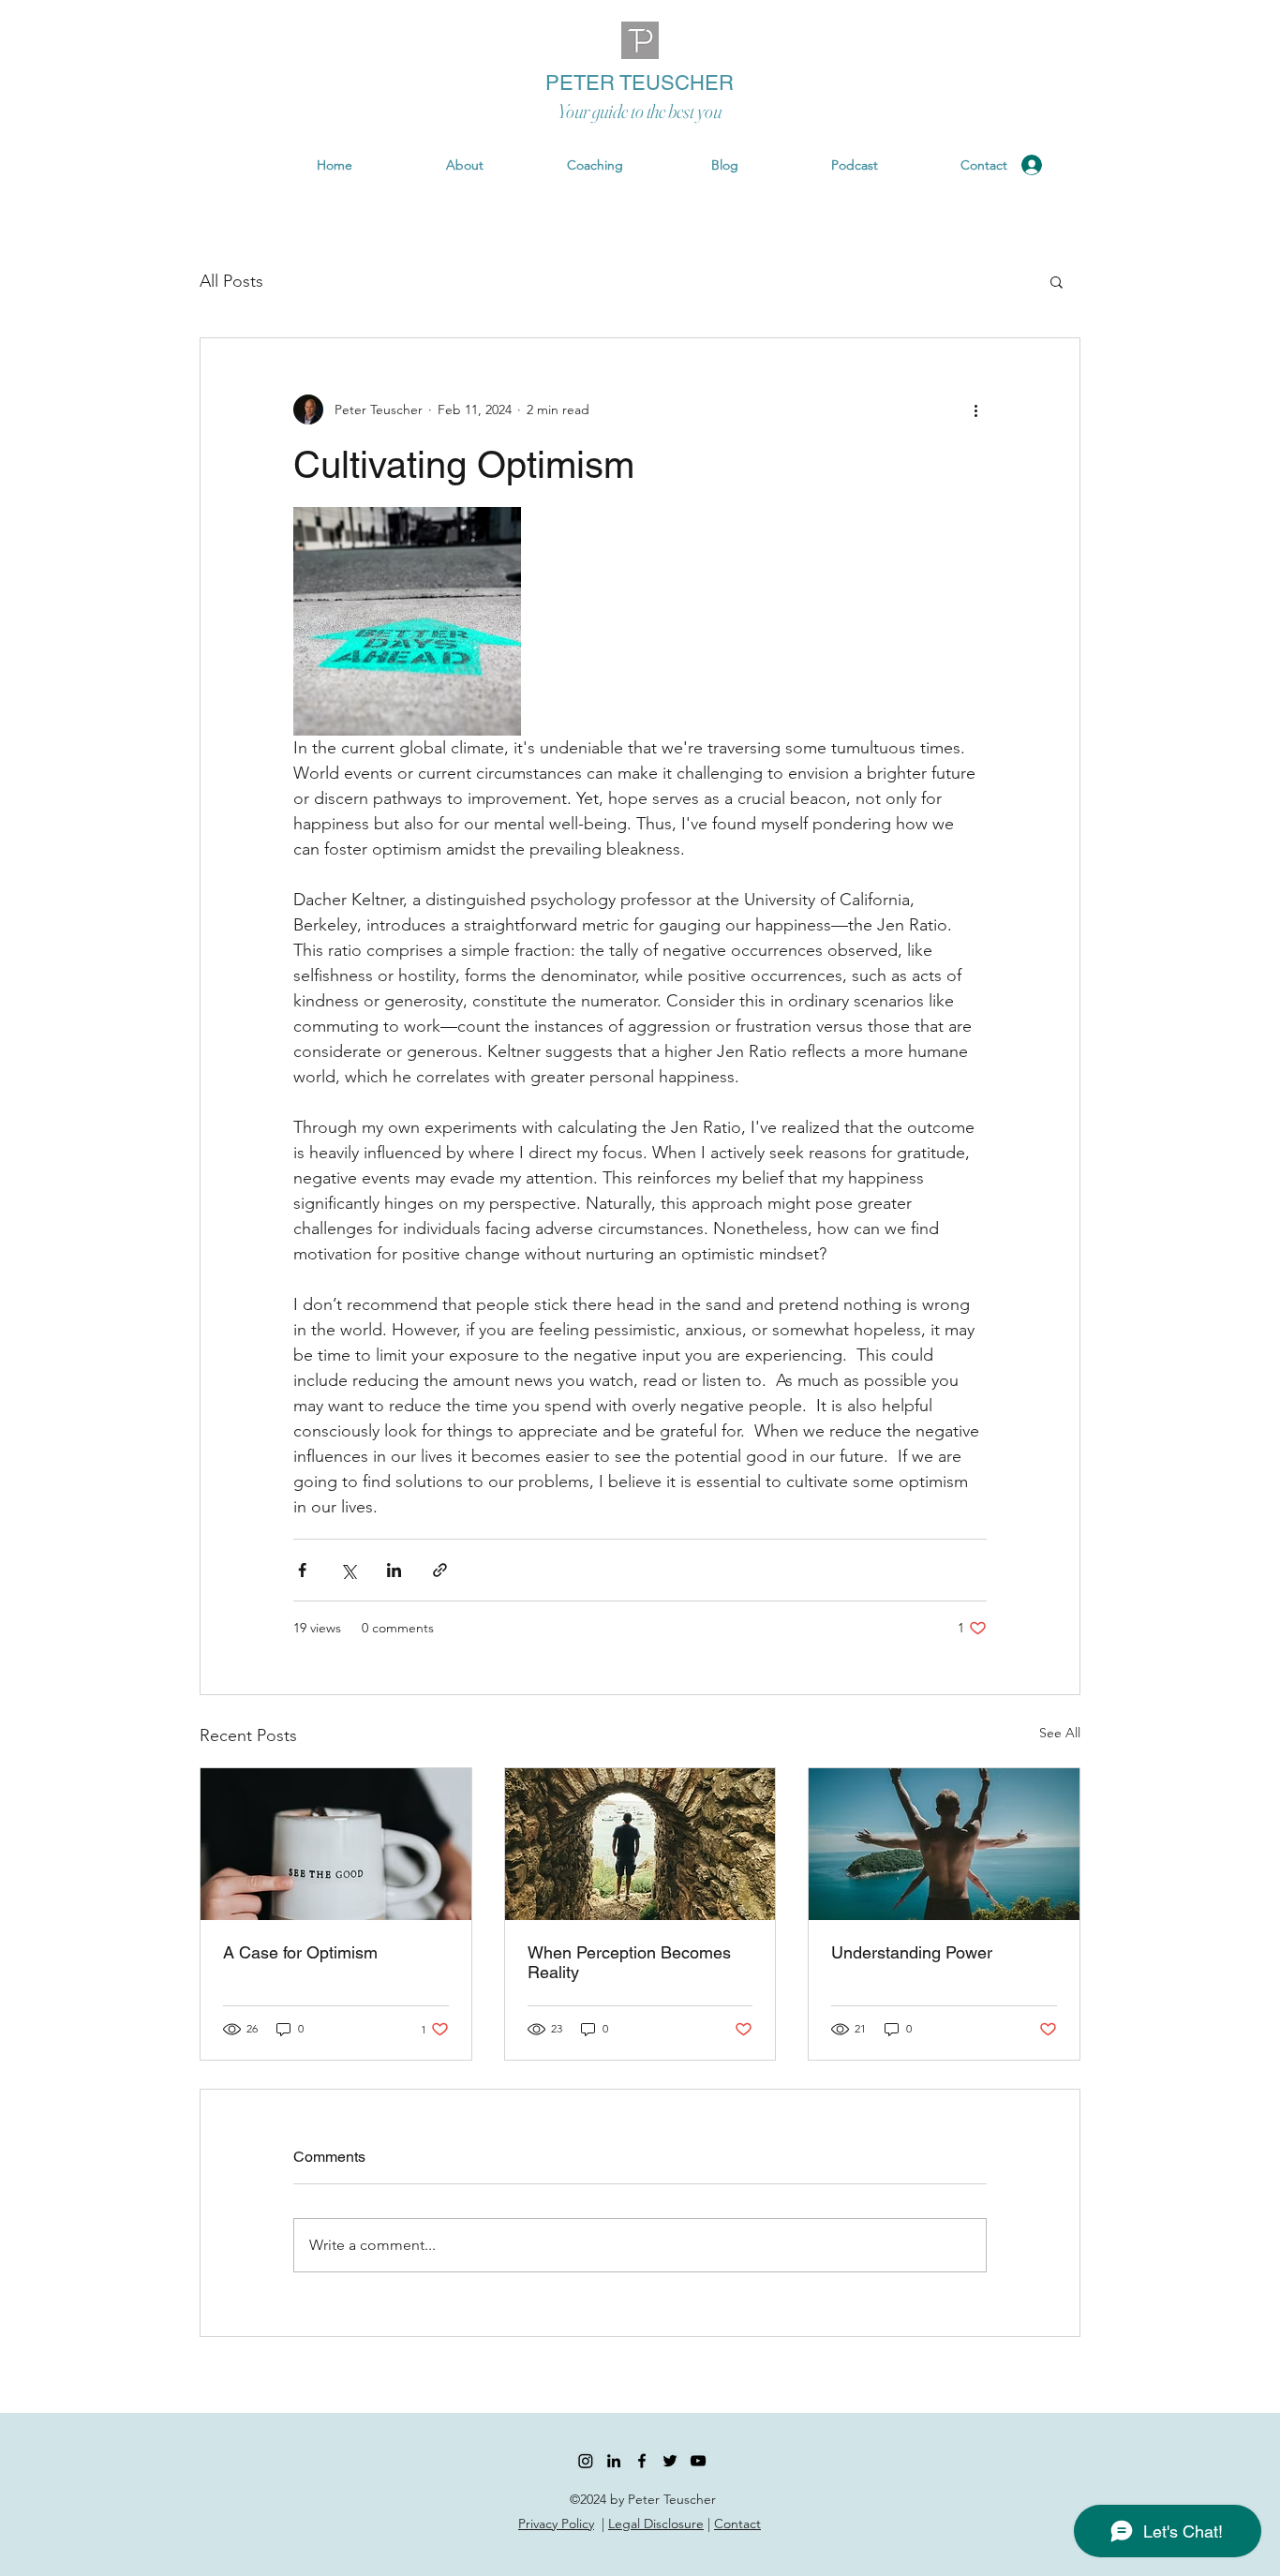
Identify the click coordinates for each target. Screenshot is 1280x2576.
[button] (1166, 165)
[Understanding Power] (944, 1844)
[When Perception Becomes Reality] (640, 1844)
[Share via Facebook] (302, 1570)
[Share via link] (440, 1570)
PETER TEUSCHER (640, 83)
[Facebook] (642, 2461)
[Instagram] (586, 2461)
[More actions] (975, 409)
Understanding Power (912, 1952)
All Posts (231, 281)
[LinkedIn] (614, 2461)
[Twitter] (670, 2461)
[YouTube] (698, 2461)
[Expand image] (407, 621)
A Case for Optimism (300, 1952)
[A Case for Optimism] (336, 1844)
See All (1060, 1733)
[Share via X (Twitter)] (348, 1570)
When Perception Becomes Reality (629, 1962)
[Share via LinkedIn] (394, 1570)
